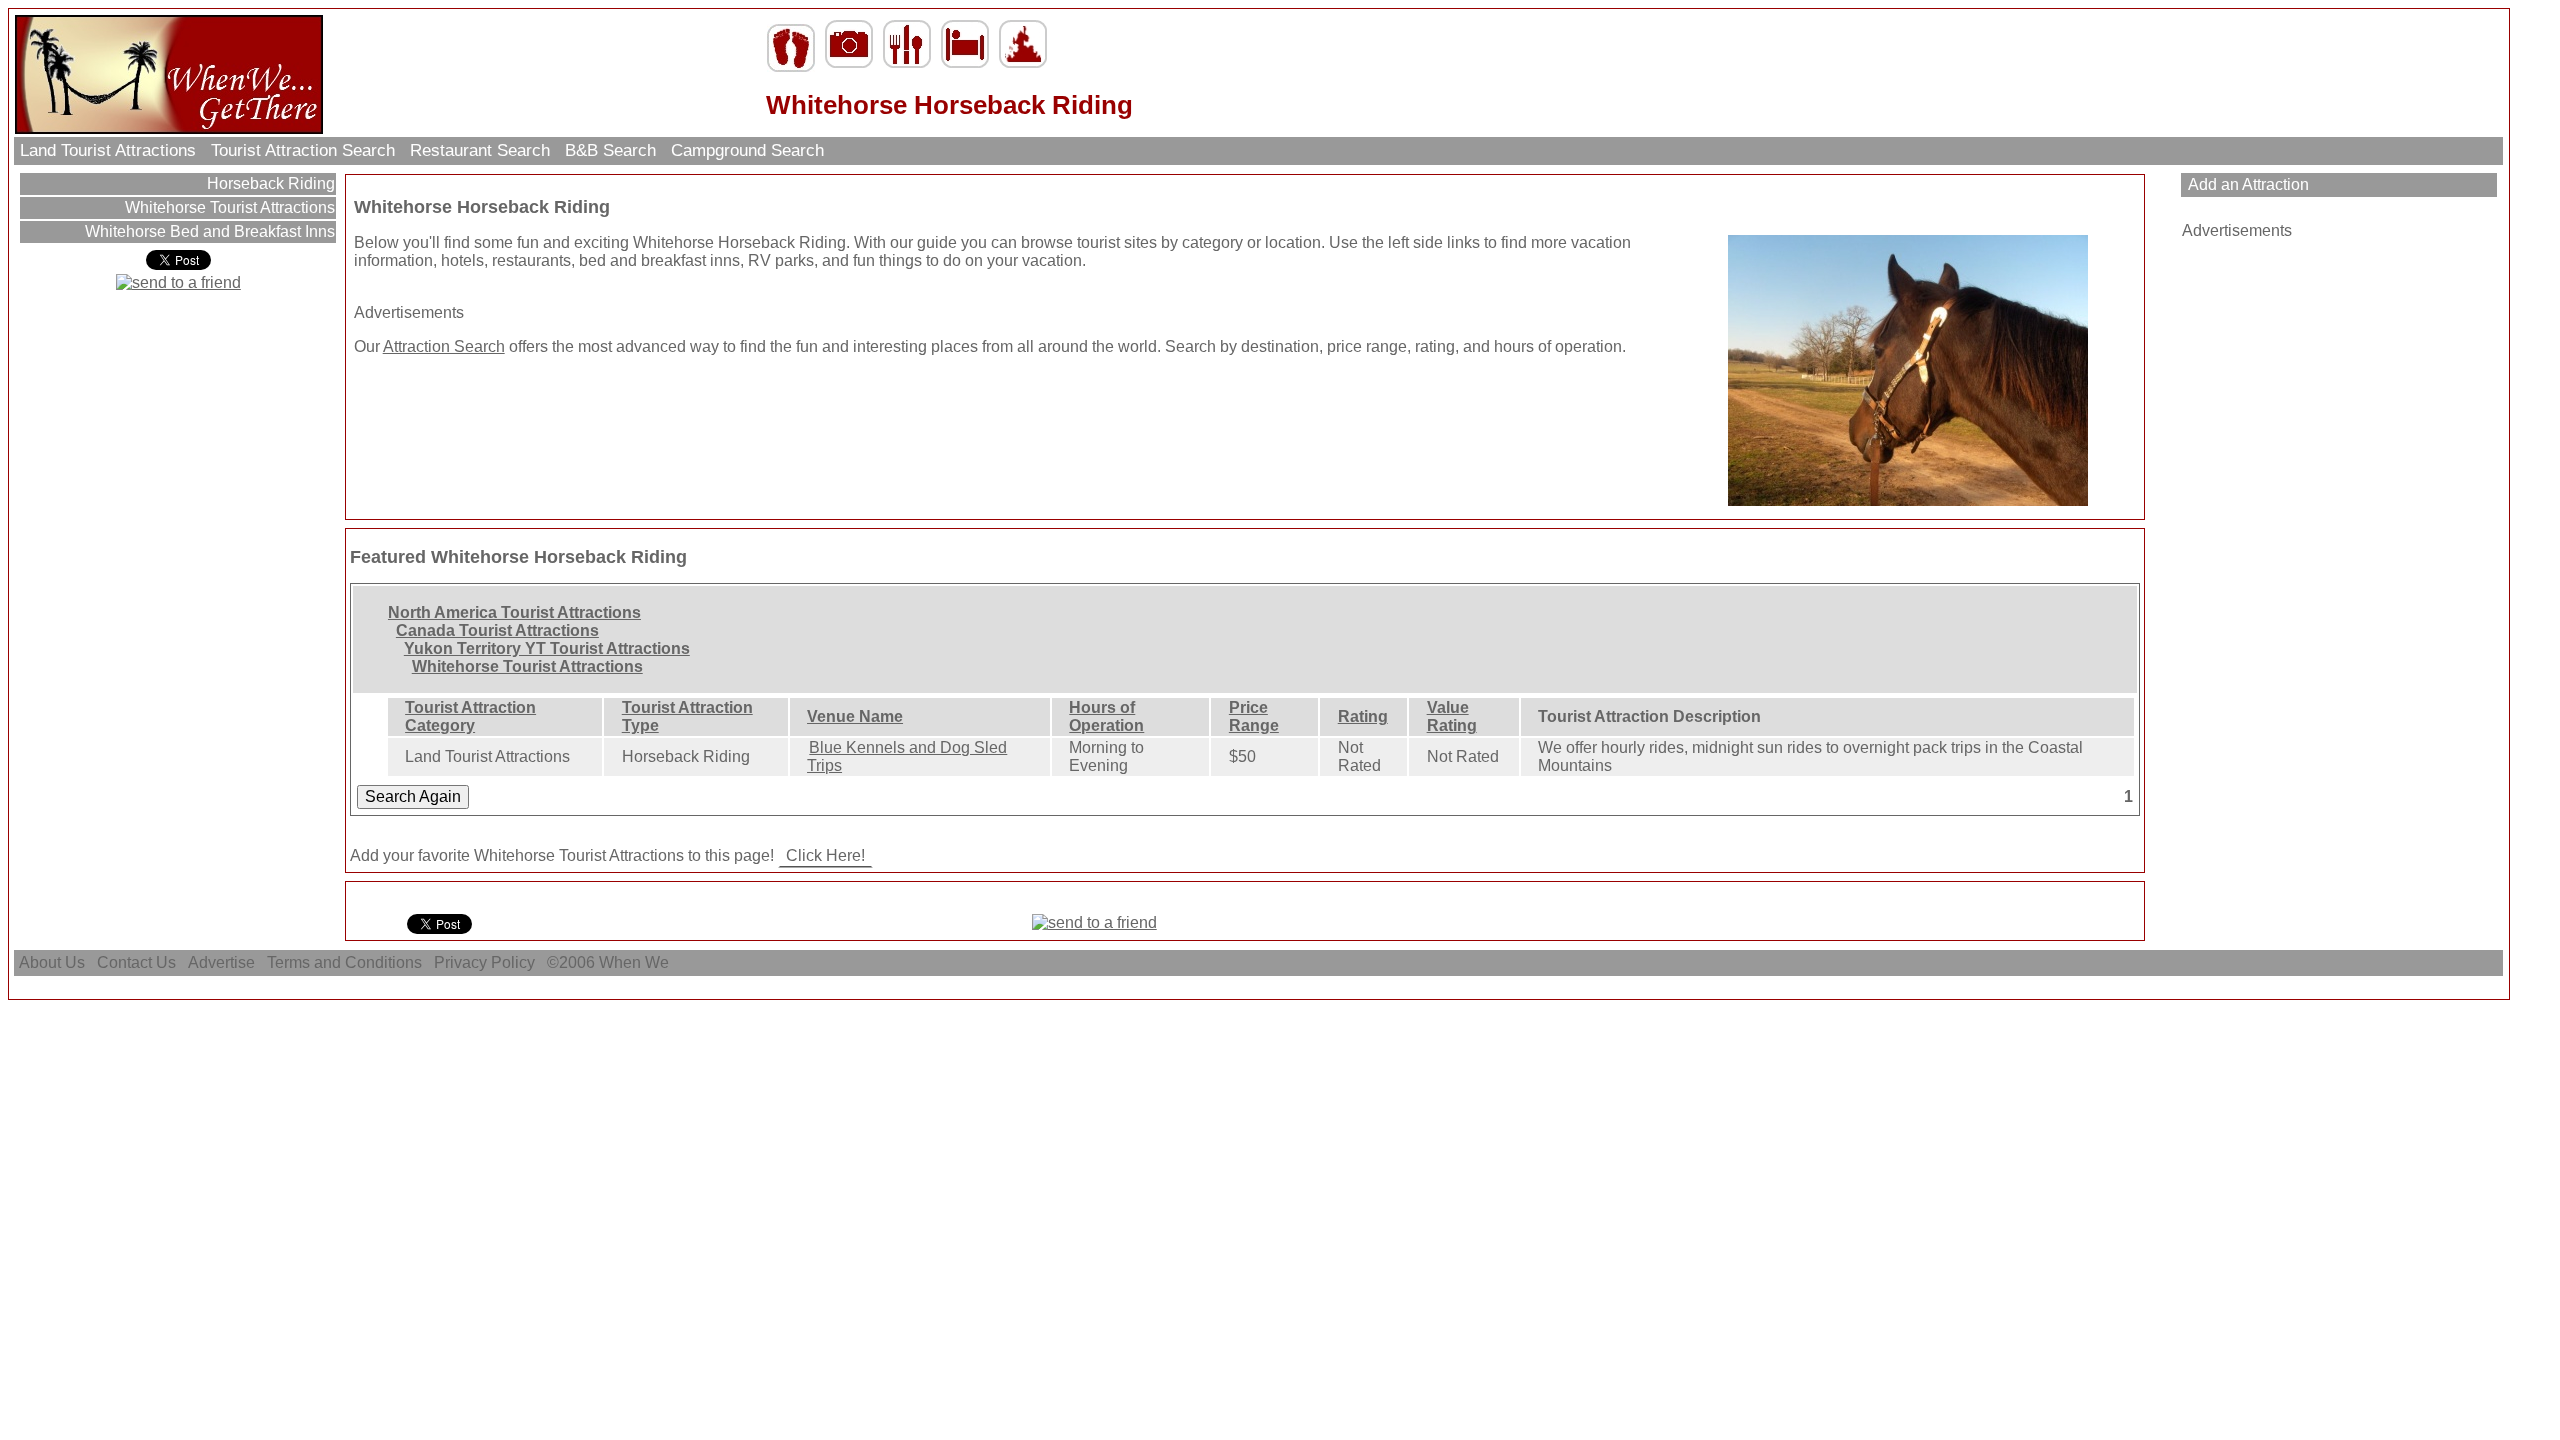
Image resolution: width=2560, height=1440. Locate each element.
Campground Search (747, 150)
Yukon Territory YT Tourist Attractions (547, 648)
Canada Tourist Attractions (497, 630)
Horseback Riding (269, 183)
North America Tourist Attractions (514, 612)
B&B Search (610, 150)
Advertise (221, 962)
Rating (1363, 716)
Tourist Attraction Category (470, 716)
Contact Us (136, 962)
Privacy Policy (484, 962)
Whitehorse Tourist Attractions (228, 207)
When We (636, 962)
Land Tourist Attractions (108, 150)
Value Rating (1452, 716)
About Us (52, 962)
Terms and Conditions (344, 962)
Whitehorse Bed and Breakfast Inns (208, 231)
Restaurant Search (480, 150)
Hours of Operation (1106, 716)
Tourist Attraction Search (303, 150)
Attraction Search (444, 346)
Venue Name (855, 716)
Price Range (1254, 716)
